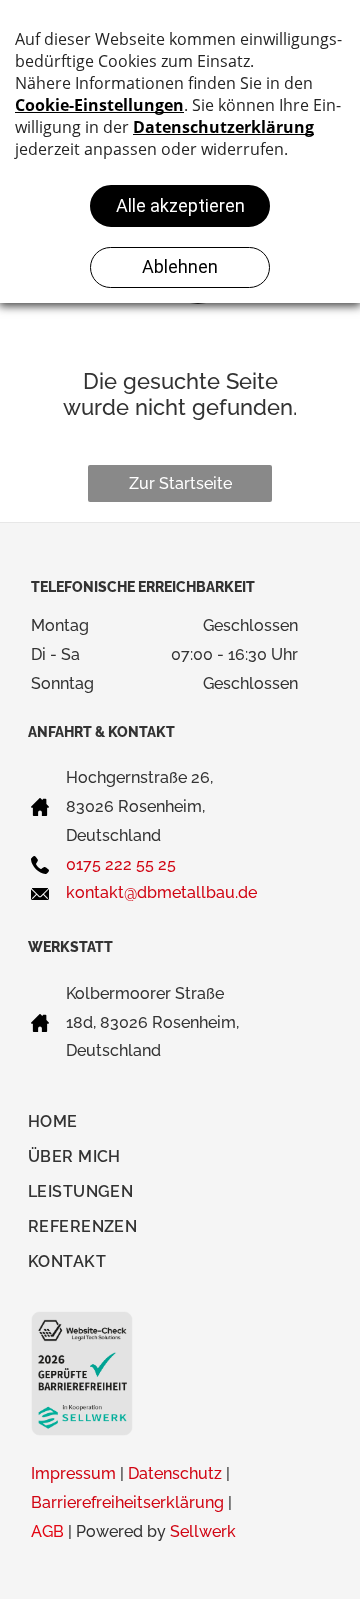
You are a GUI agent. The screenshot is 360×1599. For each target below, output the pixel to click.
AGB (47, 1531)
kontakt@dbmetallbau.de (161, 892)
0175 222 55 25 (121, 864)
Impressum (73, 1473)
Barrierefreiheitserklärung (127, 1502)
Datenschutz (175, 1473)
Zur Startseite (180, 483)
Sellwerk (203, 1531)
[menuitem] (64, 1126)
